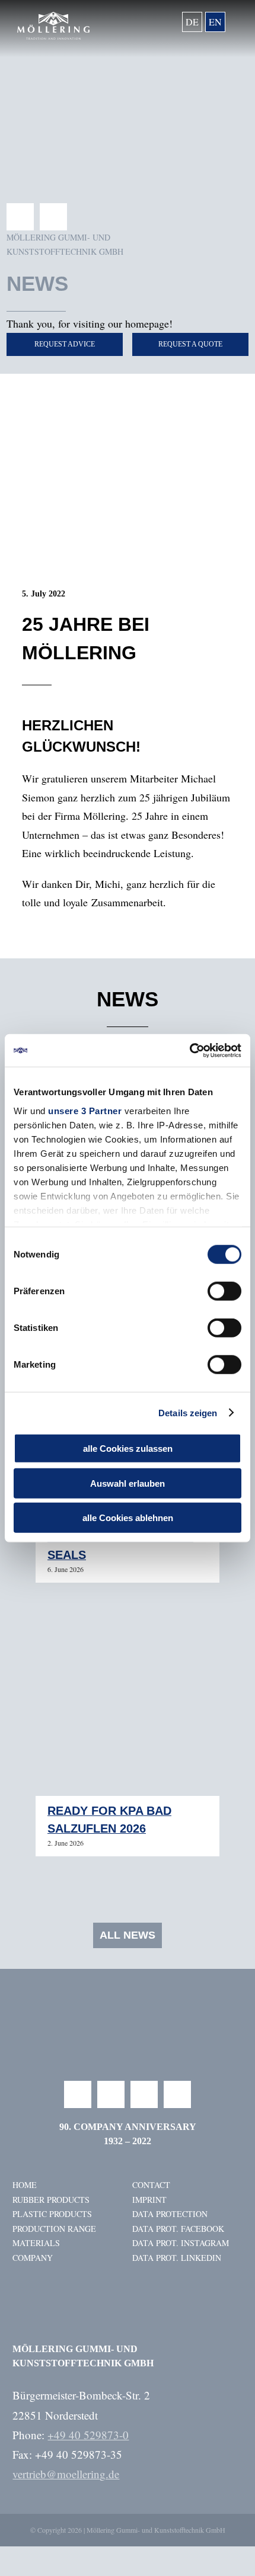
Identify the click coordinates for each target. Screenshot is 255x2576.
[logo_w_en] (53, 17)
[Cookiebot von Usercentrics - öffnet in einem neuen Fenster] (189, 1050)
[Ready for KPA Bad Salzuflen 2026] (128, 1704)
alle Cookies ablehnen (128, 1518)
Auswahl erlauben (128, 1483)
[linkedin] (53, 217)
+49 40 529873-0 (88, 2435)
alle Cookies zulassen (128, 1449)
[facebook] (20, 217)
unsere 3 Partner (85, 1110)
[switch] (224, 1291)
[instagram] (111, 2094)
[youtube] (144, 2094)
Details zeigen (188, 1412)
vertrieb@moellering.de (66, 2474)
